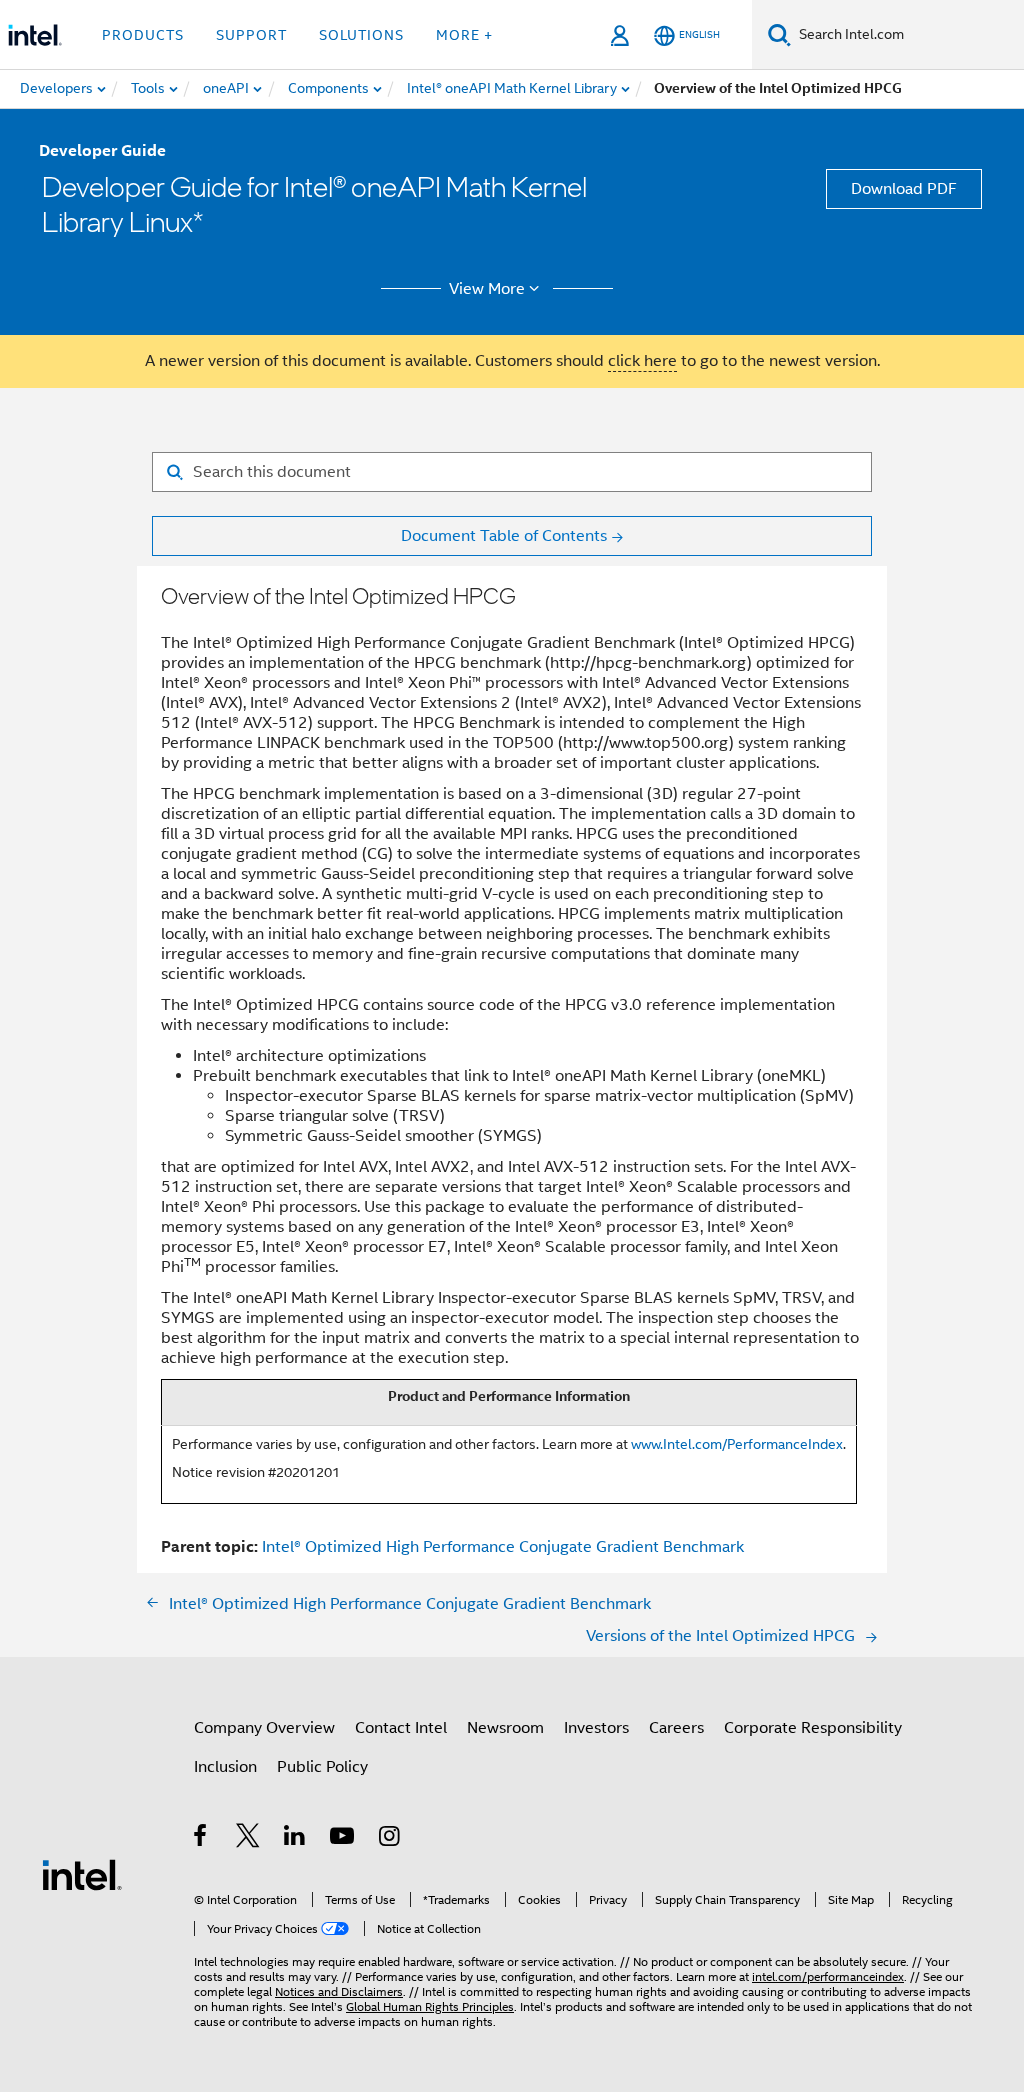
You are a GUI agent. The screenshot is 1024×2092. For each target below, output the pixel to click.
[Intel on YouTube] (343, 1839)
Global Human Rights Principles (430, 2006)
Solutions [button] (361, 35)
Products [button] (143, 35)
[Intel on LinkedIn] (295, 1839)
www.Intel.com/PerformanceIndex (737, 1444)
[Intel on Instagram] (390, 1839)
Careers (676, 1728)
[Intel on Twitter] (248, 1839)
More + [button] (464, 35)
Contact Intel (401, 1728)
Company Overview (264, 1728)
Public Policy (322, 1767)
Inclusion (225, 1767)
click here (642, 361)
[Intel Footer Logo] (82, 1874)
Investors (596, 1728)
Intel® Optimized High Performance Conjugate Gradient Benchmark (503, 1547)
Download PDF (904, 189)
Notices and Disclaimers (339, 1991)
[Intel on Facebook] (201, 1839)
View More (487, 289)
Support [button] (251, 35)
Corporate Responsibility (813, 1728)
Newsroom (505, 1728)
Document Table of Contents (504, 536)
